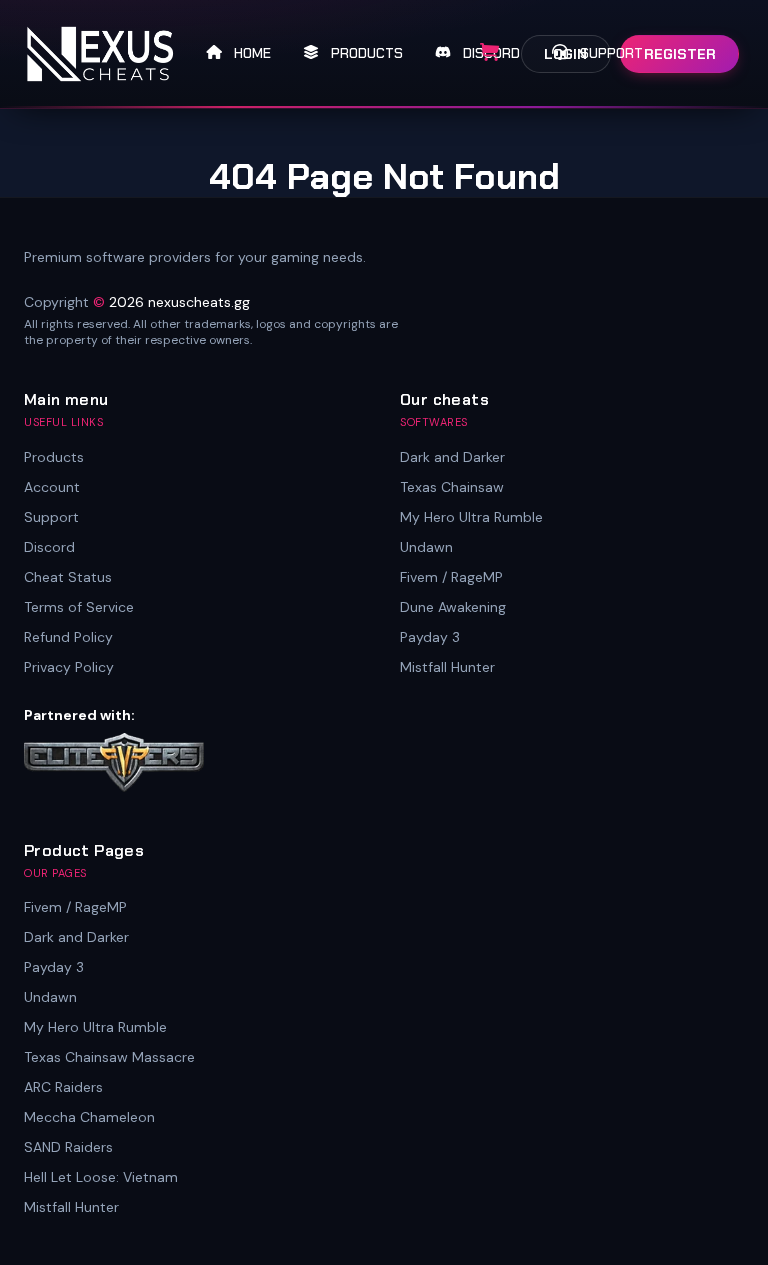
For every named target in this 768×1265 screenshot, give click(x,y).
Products (54, 457)
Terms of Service (79, 607)
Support (51, 517)
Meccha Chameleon (89, 1117)
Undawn (426, 547)
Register (680, 54)
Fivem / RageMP (451, 577)
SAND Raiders (68, 1147)
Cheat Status (68, 577)
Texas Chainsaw (452, 487)
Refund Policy (68, 637)
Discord (49, 547)
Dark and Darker (452, 457)
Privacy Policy (69, 667)
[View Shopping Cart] (490, 53)
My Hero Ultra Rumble (471, 517)
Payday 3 (430, 637)
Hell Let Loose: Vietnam (101, 1177)
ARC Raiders (63, 1087)
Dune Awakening (453, 607)
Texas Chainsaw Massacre (109, 1057)
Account (52, 487)
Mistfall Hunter (447, 667)
